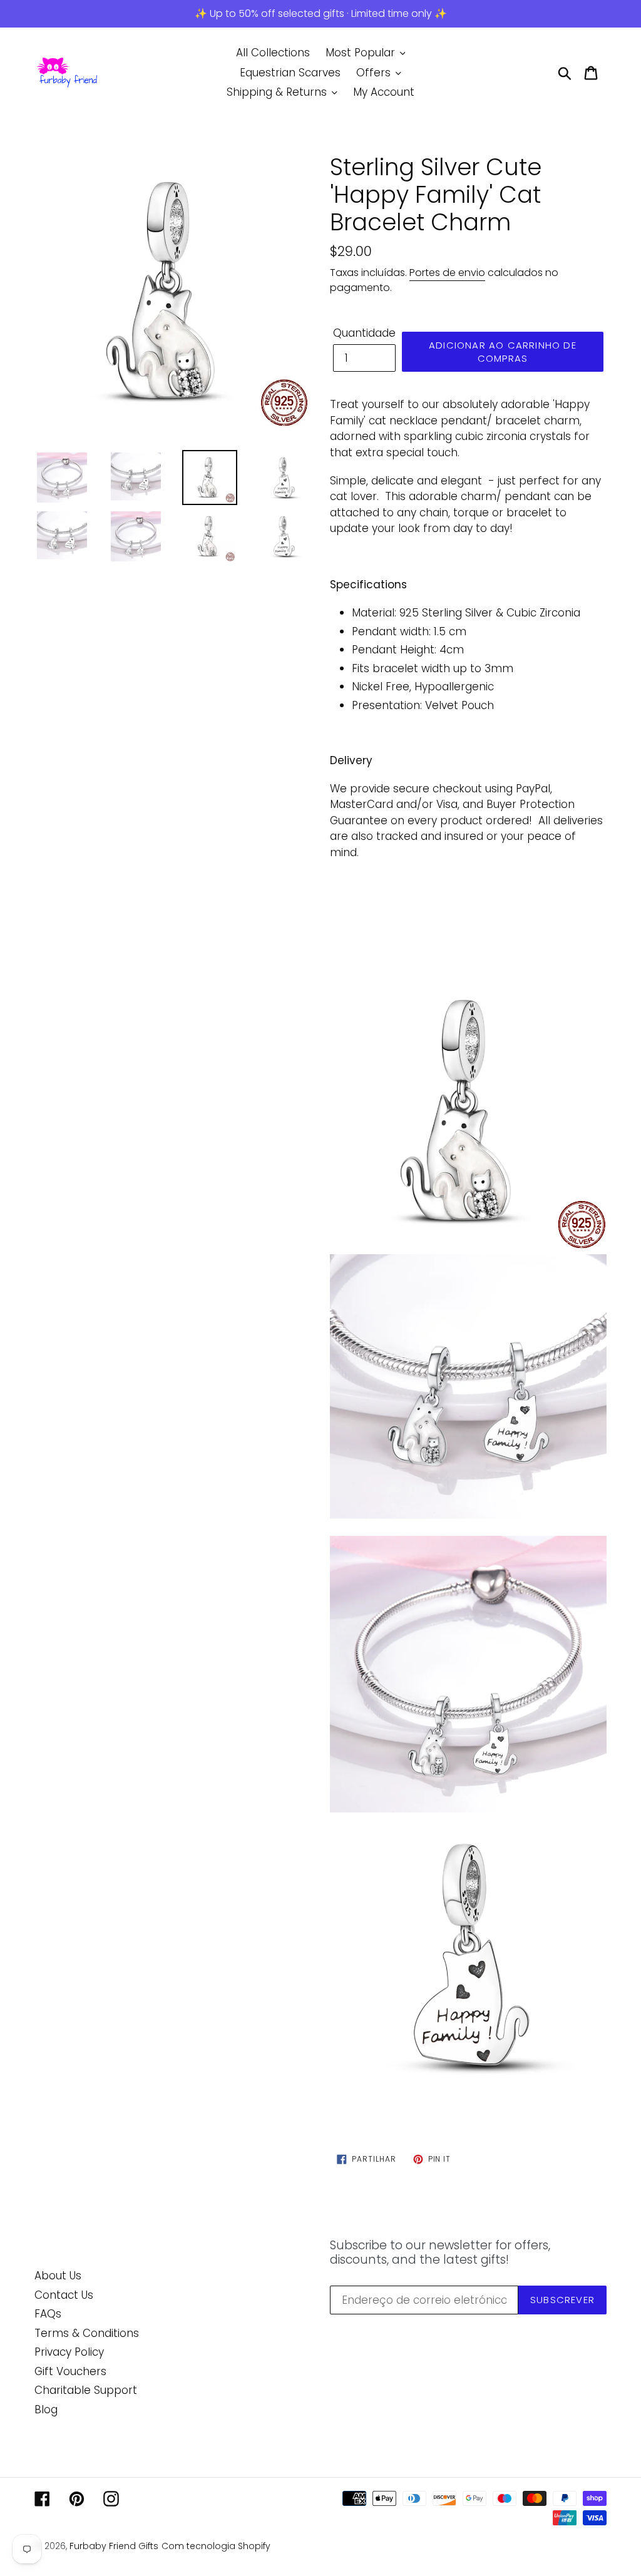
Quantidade (364, 333)
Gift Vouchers (70, 2371)
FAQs (48, 2314)
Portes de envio (447, 273)
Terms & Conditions (87, 2333)
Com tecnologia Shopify (216, 2546)
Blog (46, 2410)
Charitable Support (86, 2390)
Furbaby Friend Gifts (114, 2546)
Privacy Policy (69, 2352)
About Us (58, 2276)
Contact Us (64, 2295)
